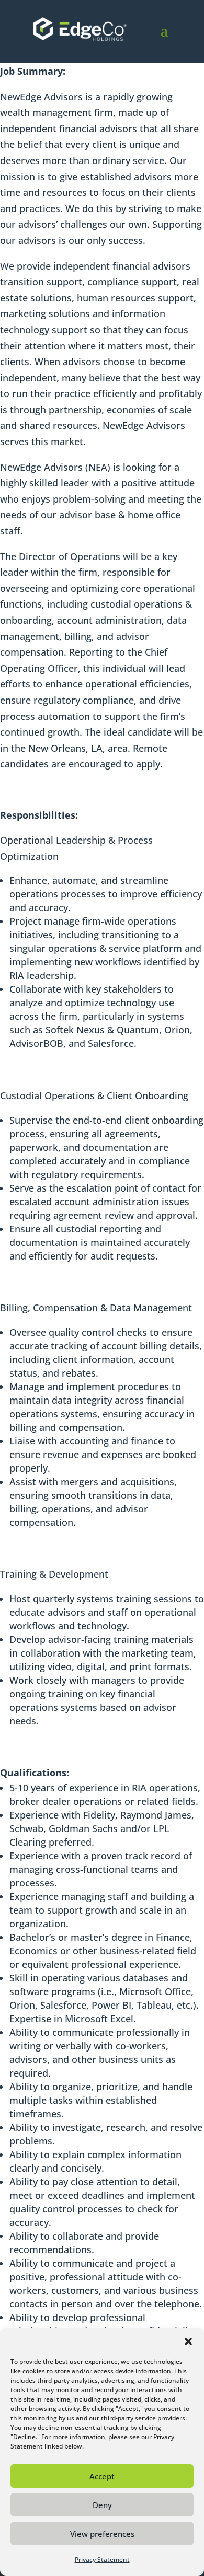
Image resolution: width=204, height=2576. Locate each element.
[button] (188, 2341)
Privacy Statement (102, 2560)
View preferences (102, 2534)
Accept (102, 2476)
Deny (102, 2505)
